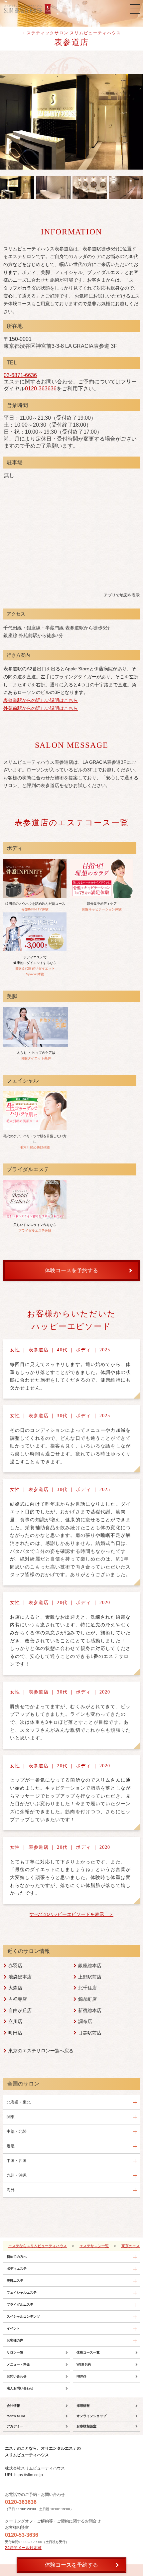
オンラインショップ (91, 2416)
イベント (13, 2328)
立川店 (15, 2021)
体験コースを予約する (71, 2565)
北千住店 (87, 1988)
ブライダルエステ (20, 2305)
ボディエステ (17, 2269)
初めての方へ (17, 2257)
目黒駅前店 (90, 2033)
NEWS (81, 2376)
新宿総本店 (90, 2010)
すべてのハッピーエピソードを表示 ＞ (71, 1914)
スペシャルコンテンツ (23, 2316)
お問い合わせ (17, 2376)
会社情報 (13, 2406)
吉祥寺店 (18, 1999)
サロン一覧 (15, 2352)
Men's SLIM (16, 2416)
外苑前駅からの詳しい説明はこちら (41, 708)
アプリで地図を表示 (122, 595)
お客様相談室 (86, 2426)
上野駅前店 (90, 1977)
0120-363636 (41, 389)
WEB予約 (84, 2364)
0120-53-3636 (22, 2535)
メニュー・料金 (18, 2364)
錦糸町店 (87, 1999)
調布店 (85, 2021)
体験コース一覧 (88, 2352)
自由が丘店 (20, 2010)
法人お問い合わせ (20, 2388)
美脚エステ (15, 2281)
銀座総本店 (90, 1966)
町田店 (15, 2033)
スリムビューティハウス (28, 9)
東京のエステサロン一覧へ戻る (41, 2051)
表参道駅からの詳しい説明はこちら (41, 700)
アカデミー (15, 2426)
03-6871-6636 (20, 375)
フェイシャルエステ (22, 2293)
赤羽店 (15, 1966)
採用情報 (83, 2406)
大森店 (15, 1988)
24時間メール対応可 (23, 2548)
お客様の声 (15, 2340)
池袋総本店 (20, 1977)
